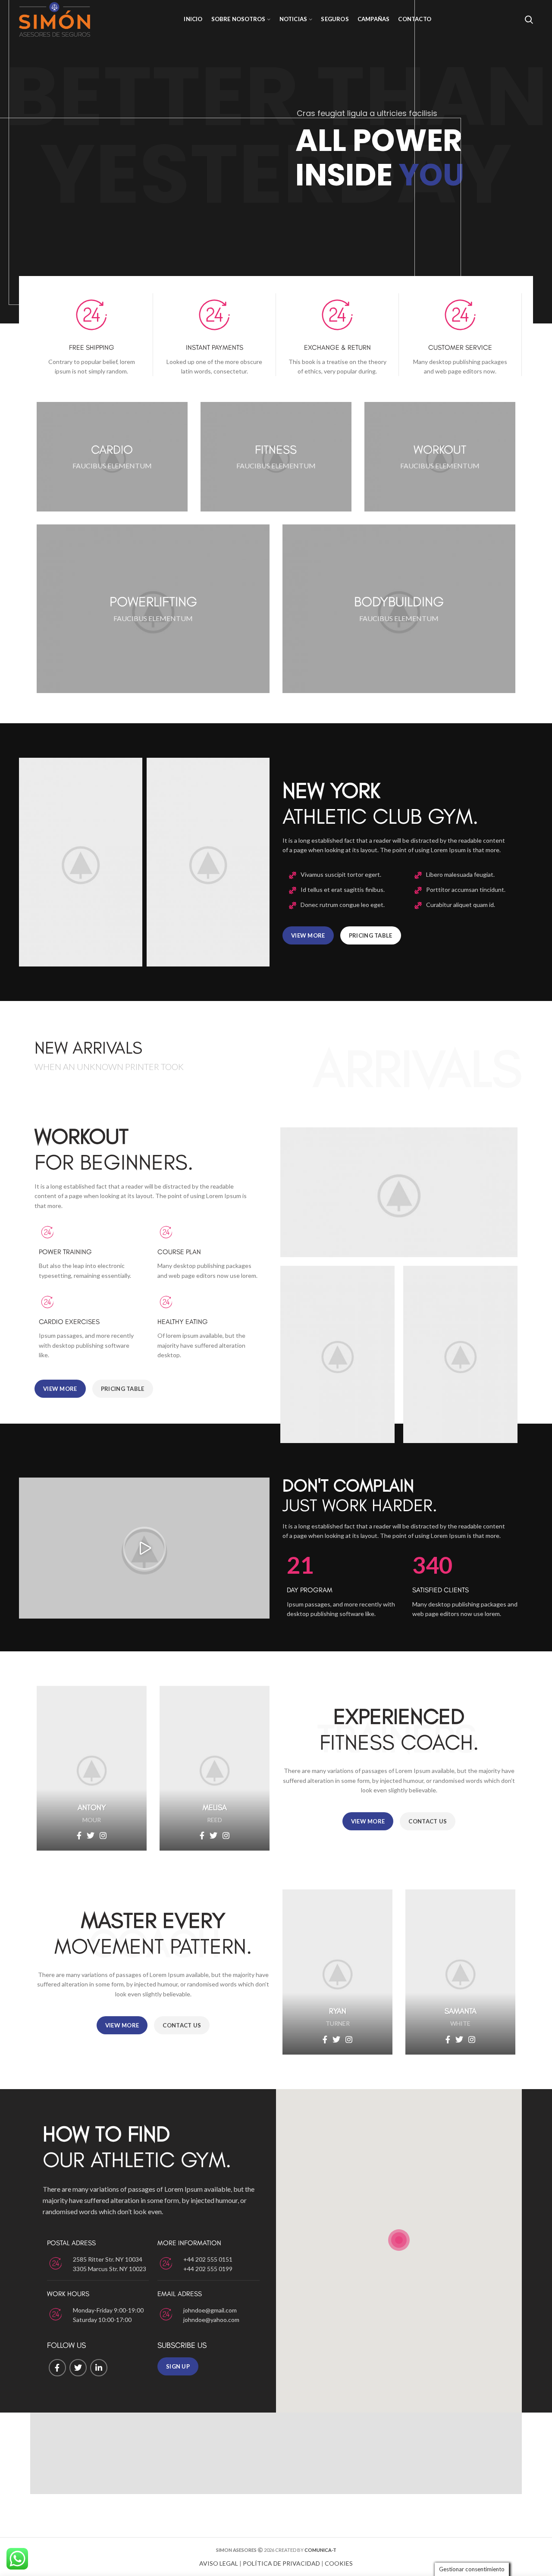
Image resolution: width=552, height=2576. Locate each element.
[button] (144, 1548)
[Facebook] (57, 2368)
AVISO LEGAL (219, 2563)
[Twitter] (78, 2368)
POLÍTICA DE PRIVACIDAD (281, 2563)
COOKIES (339, 2563)
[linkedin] (99, 2368)
